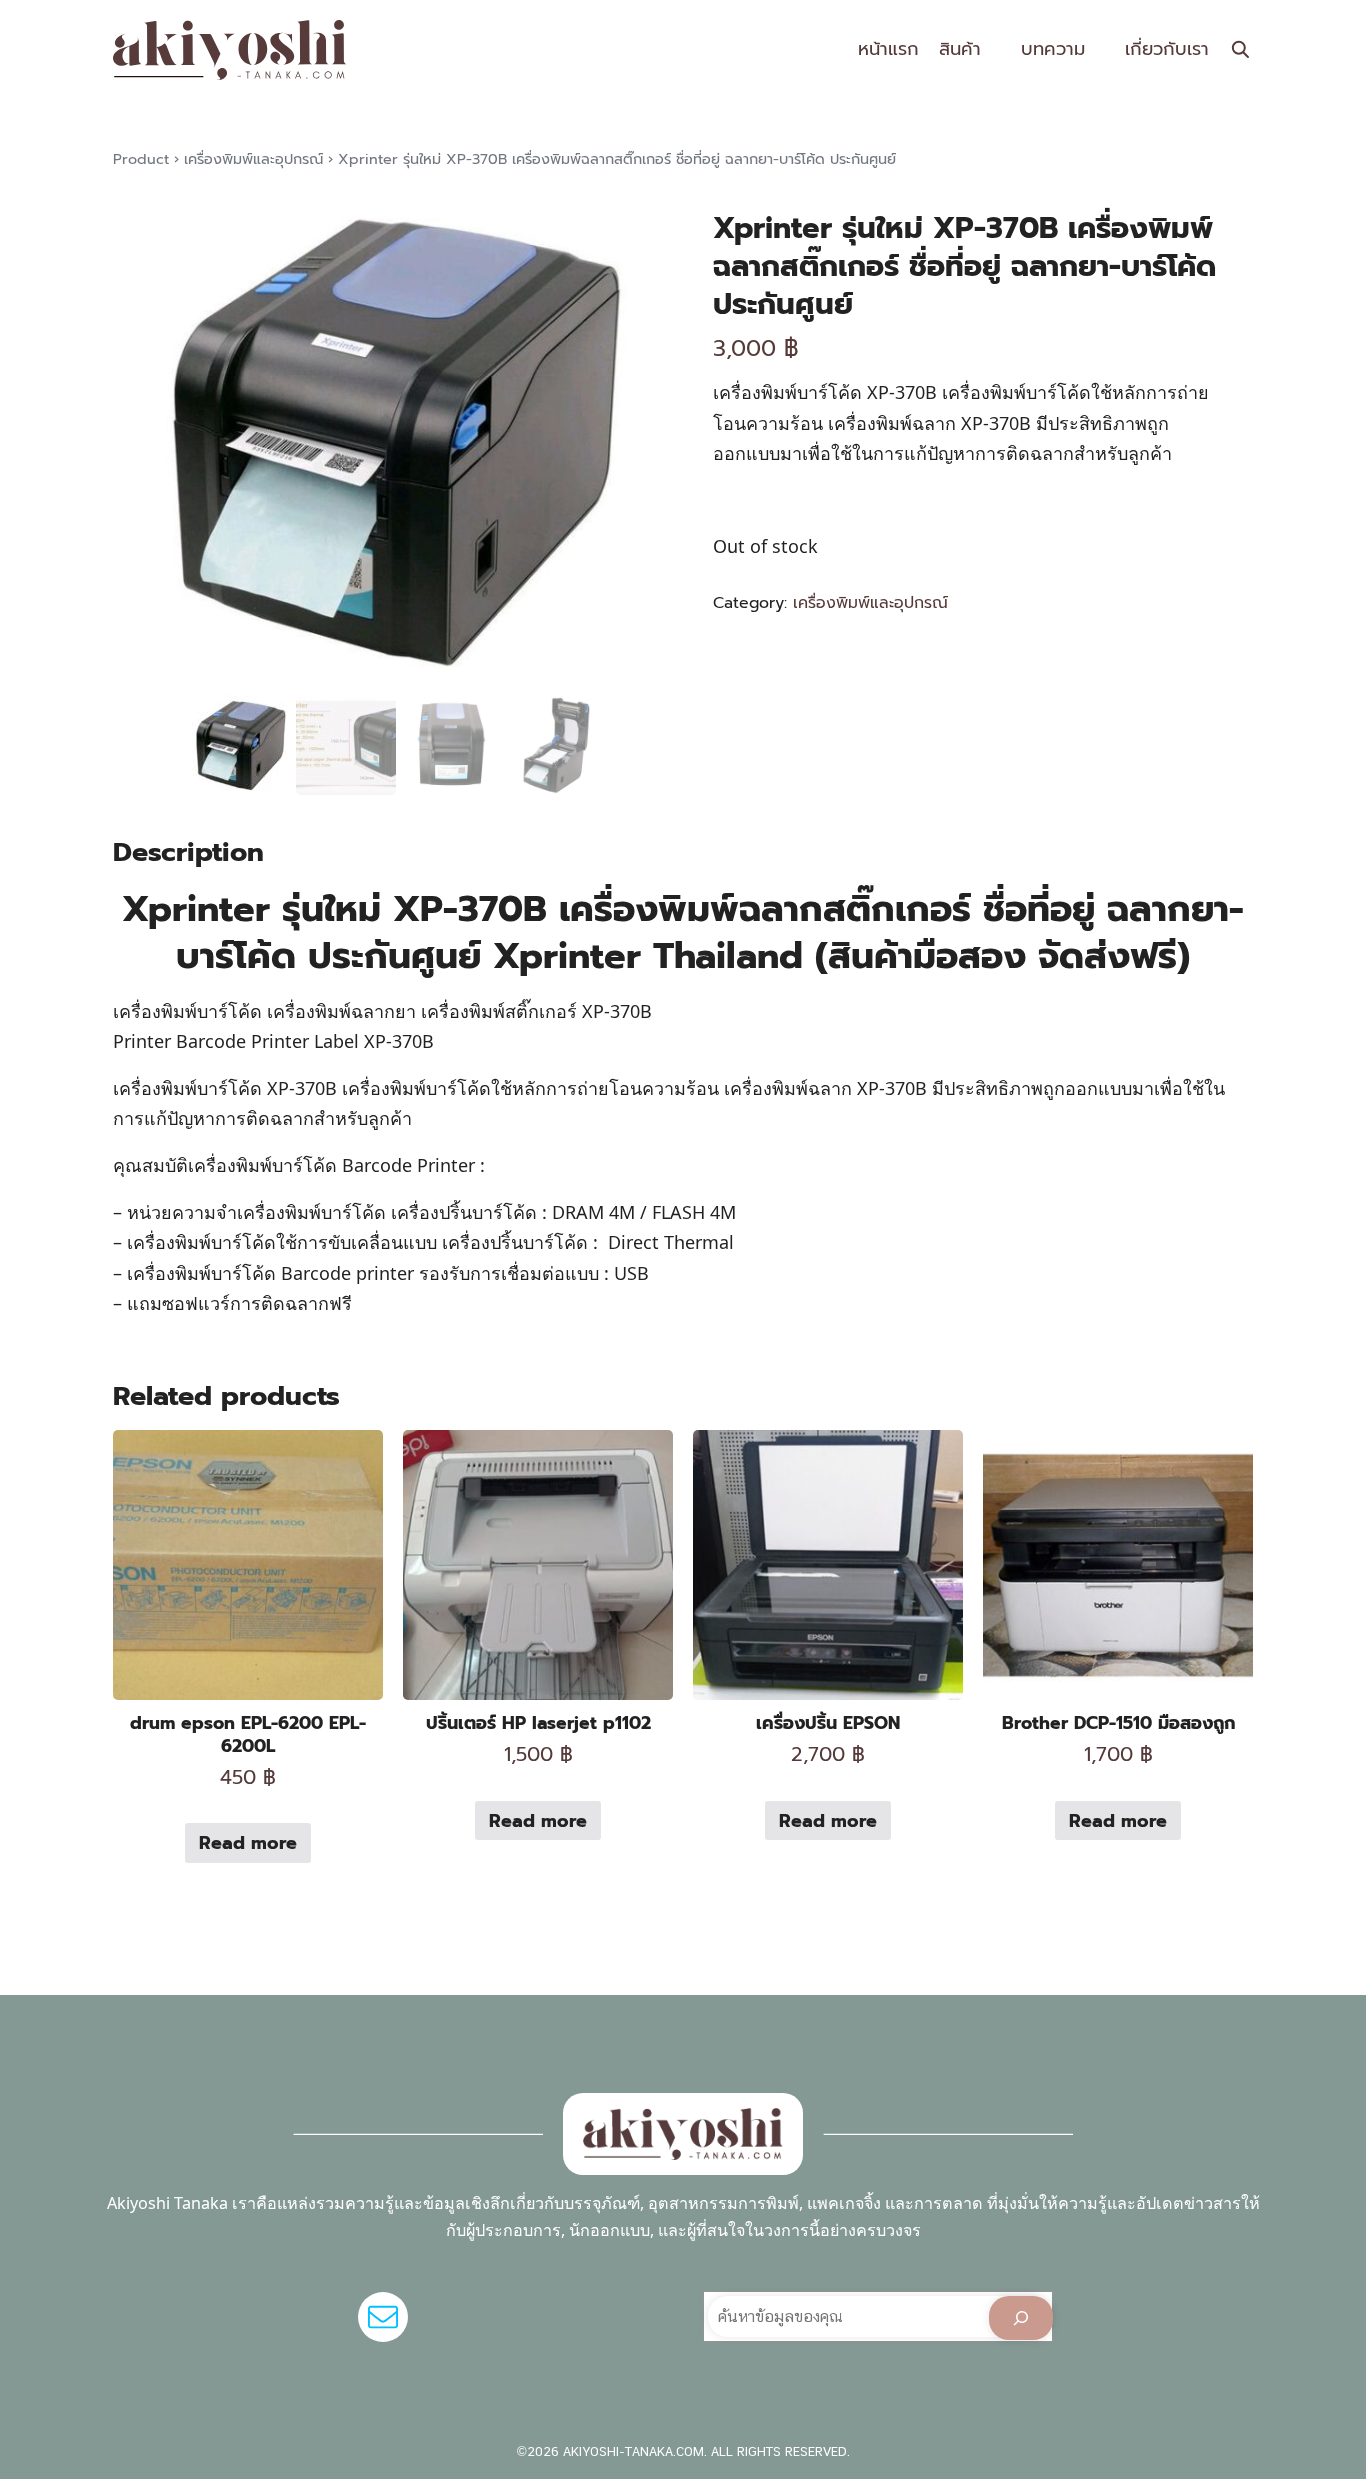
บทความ (1053, 49)
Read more (248, 1843)
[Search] (1021, 2318)
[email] (383, 2317)
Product (141, 159)
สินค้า (960, 49)
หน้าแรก (888, 49)
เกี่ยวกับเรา (1167, 49)
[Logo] (230, 50)
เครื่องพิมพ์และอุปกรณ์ (253, 159)
